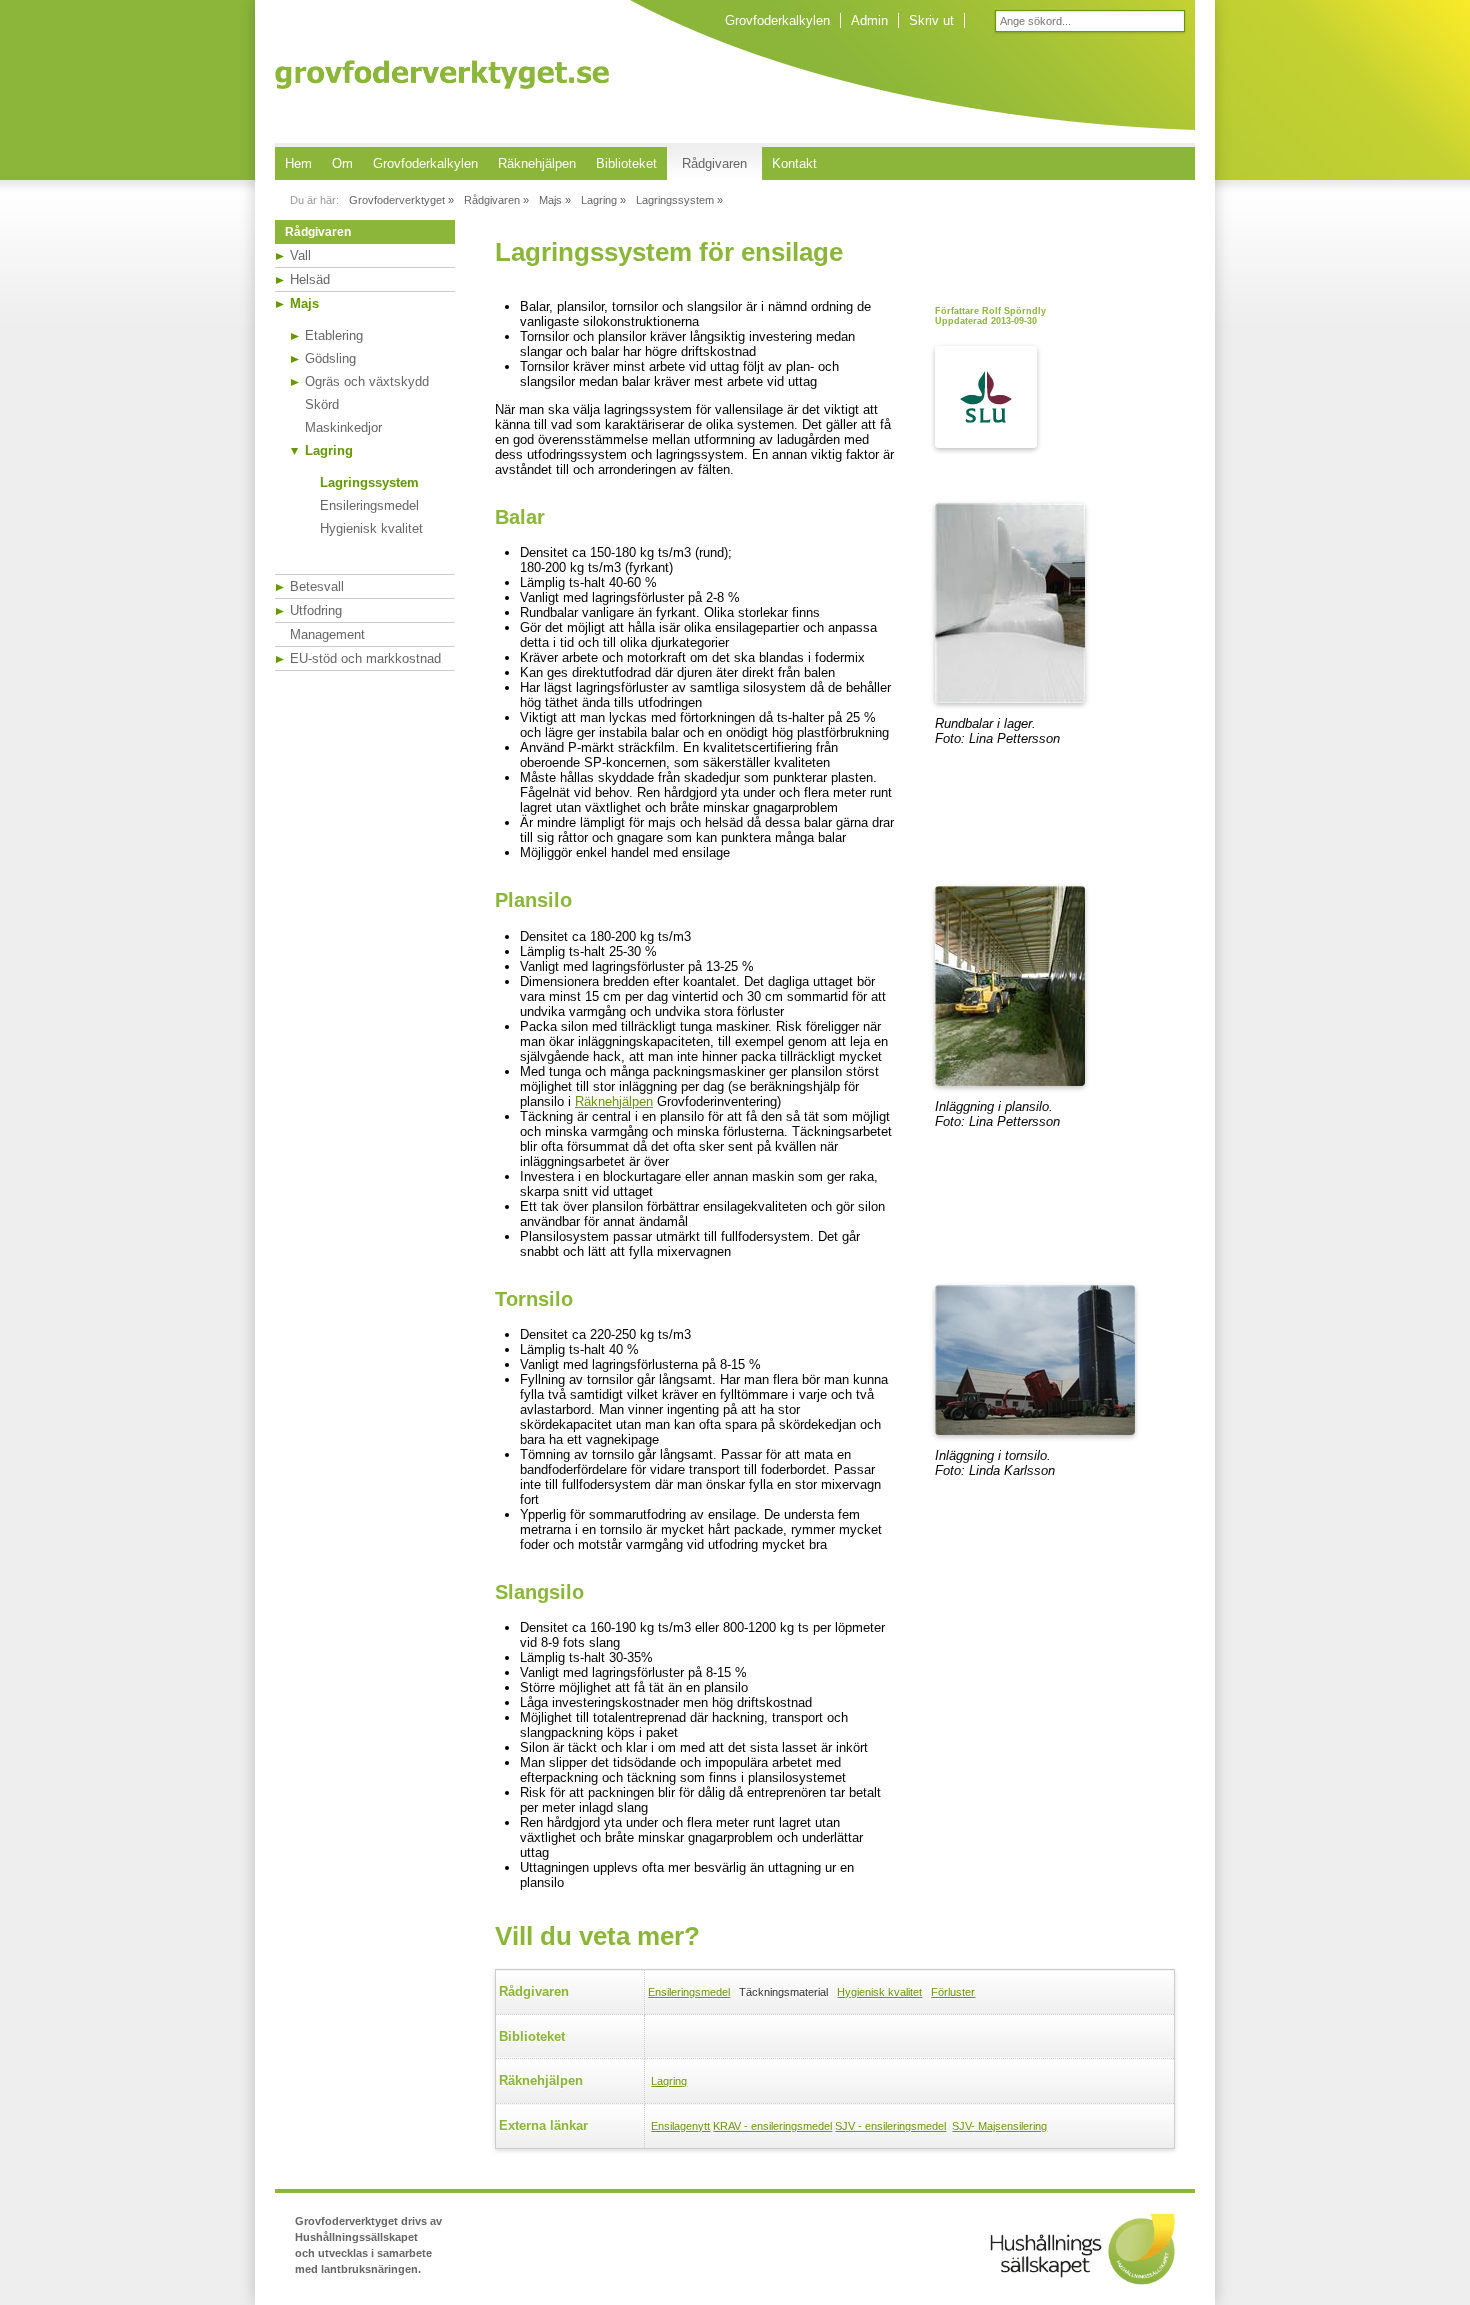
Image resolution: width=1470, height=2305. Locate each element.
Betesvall (317, 586)
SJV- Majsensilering (999, 2126)
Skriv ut (931, 20)
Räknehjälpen (537, 163)
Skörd (322, 404)
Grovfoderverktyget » (401, 200)
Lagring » (603, 200)
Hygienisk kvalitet (371, 528)
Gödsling (330, 358)
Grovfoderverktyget (442, 74)
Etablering (334, 335)
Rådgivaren (714, 163)
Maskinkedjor (343, 427)
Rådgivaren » (496, 200)
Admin (869, 20)
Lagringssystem (369, 482)
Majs (304, 303)
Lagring (329, 450)
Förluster (953, 1992)
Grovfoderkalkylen (777, 20)
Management (327, 634)
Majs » (555, 200)
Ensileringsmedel (369, 505)
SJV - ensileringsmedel (890, 2126)
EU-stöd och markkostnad (365, 658)
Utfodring (316, 610)
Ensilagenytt (680, 2126)
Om (342, 163)
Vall (300, 255)
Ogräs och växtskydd (367, 381)
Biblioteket (626, 163)
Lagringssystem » (679, 200)
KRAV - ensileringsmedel (772, 2126)
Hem (298, 163)
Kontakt (794, 163)
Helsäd (310, 279)
